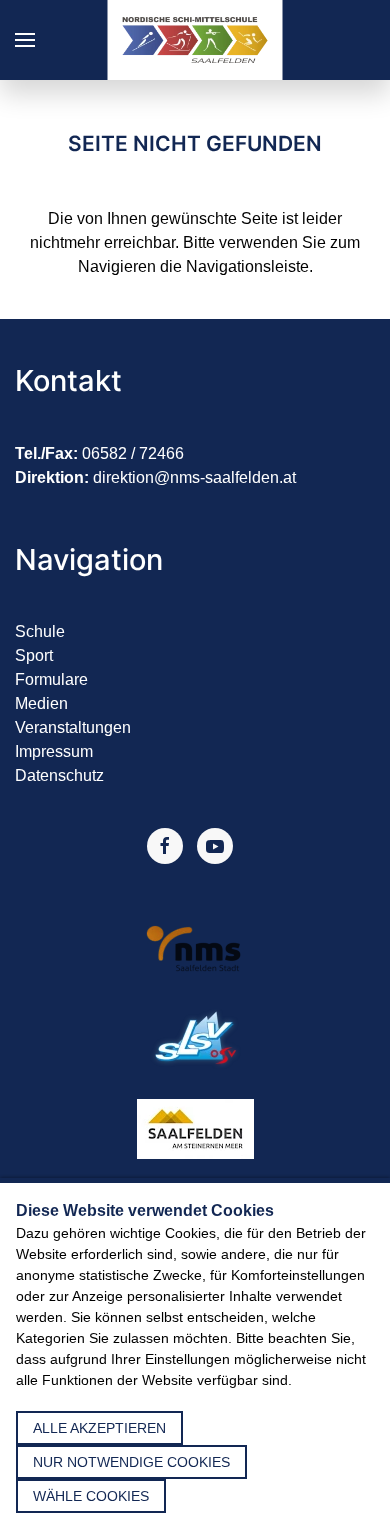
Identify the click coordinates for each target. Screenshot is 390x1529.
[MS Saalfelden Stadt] (195, 948)
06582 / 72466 (133, 453)
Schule (40, 631)
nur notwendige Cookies (131, 1462)
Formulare (51, 679)
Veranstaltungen (73, 727)
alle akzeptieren (99, 1428)
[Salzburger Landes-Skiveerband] (195, 1038)
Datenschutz (59, 775)
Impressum (54, 751)
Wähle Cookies (91, 1496)
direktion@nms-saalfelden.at (194, 477)
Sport (34, 655)
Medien (41, 703)
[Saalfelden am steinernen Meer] (195, 1128)
